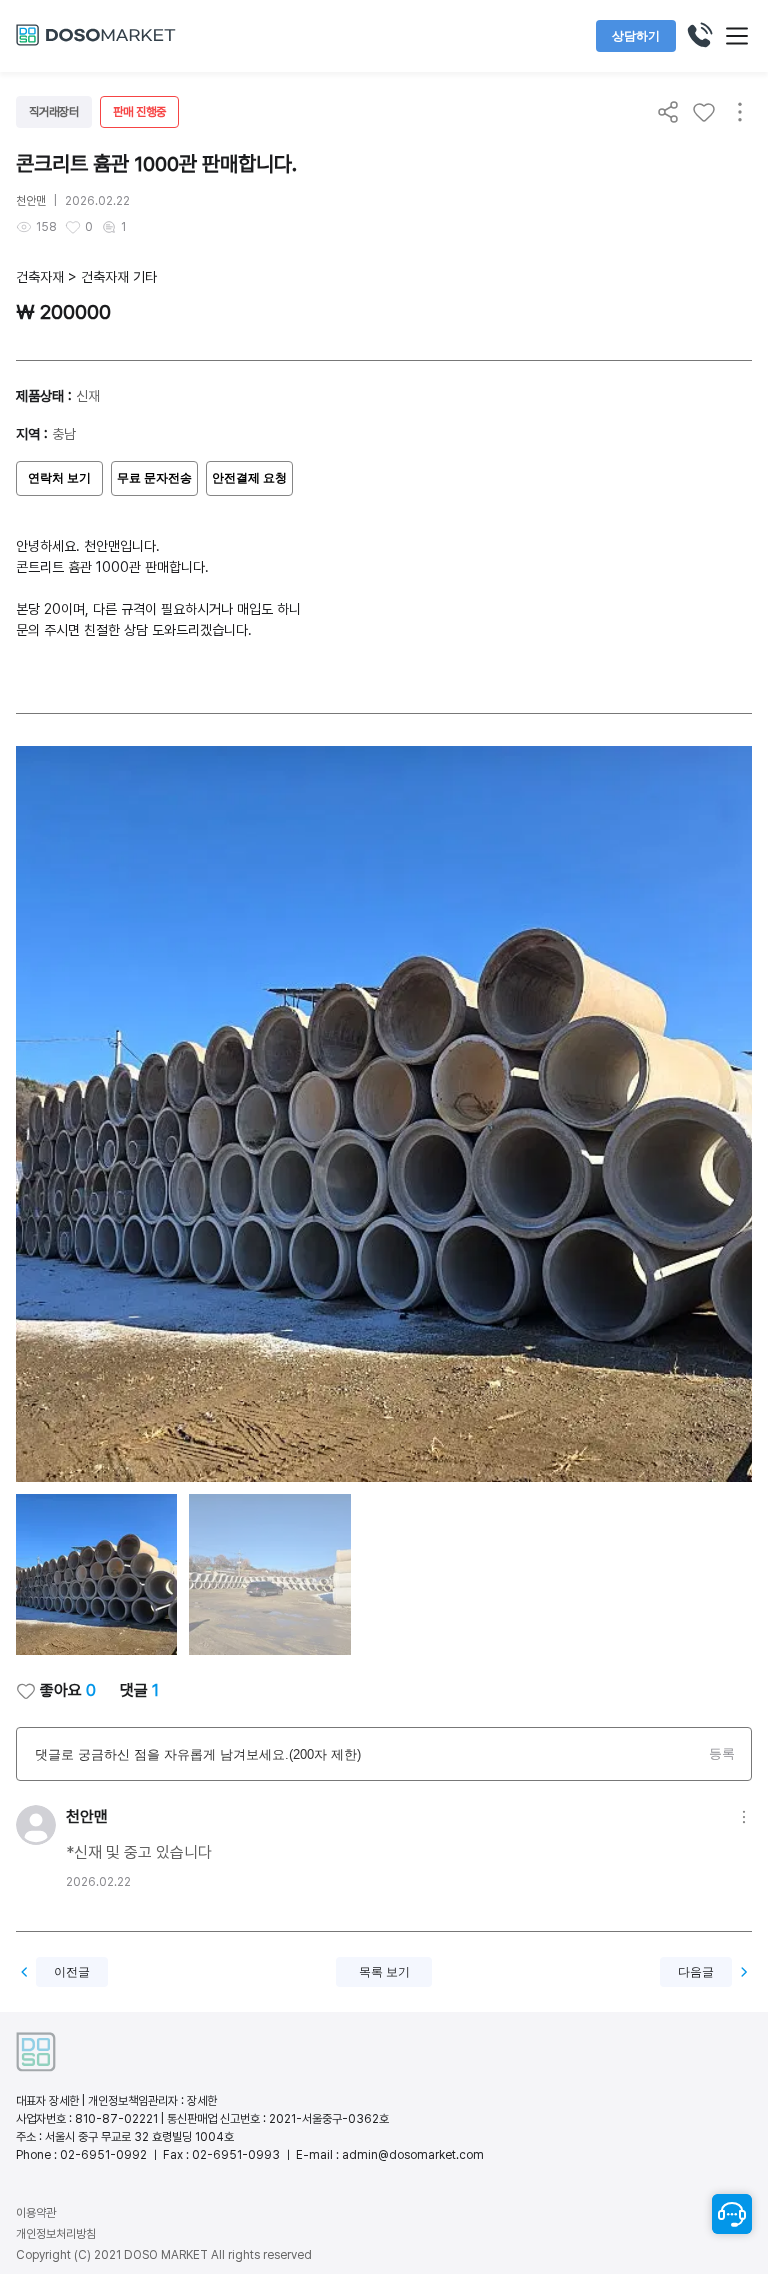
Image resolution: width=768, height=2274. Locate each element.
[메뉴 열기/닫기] (737, 36)
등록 (722, 1753)
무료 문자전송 (154, 478)
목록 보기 (384, 1972)
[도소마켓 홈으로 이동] (96, 43)
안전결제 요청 (249, 478)
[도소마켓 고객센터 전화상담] (699, 36)
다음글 (696, 1972)
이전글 (72, 1972)
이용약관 (36, 2213)
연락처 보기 (59, 478)
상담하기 (636, 36)
